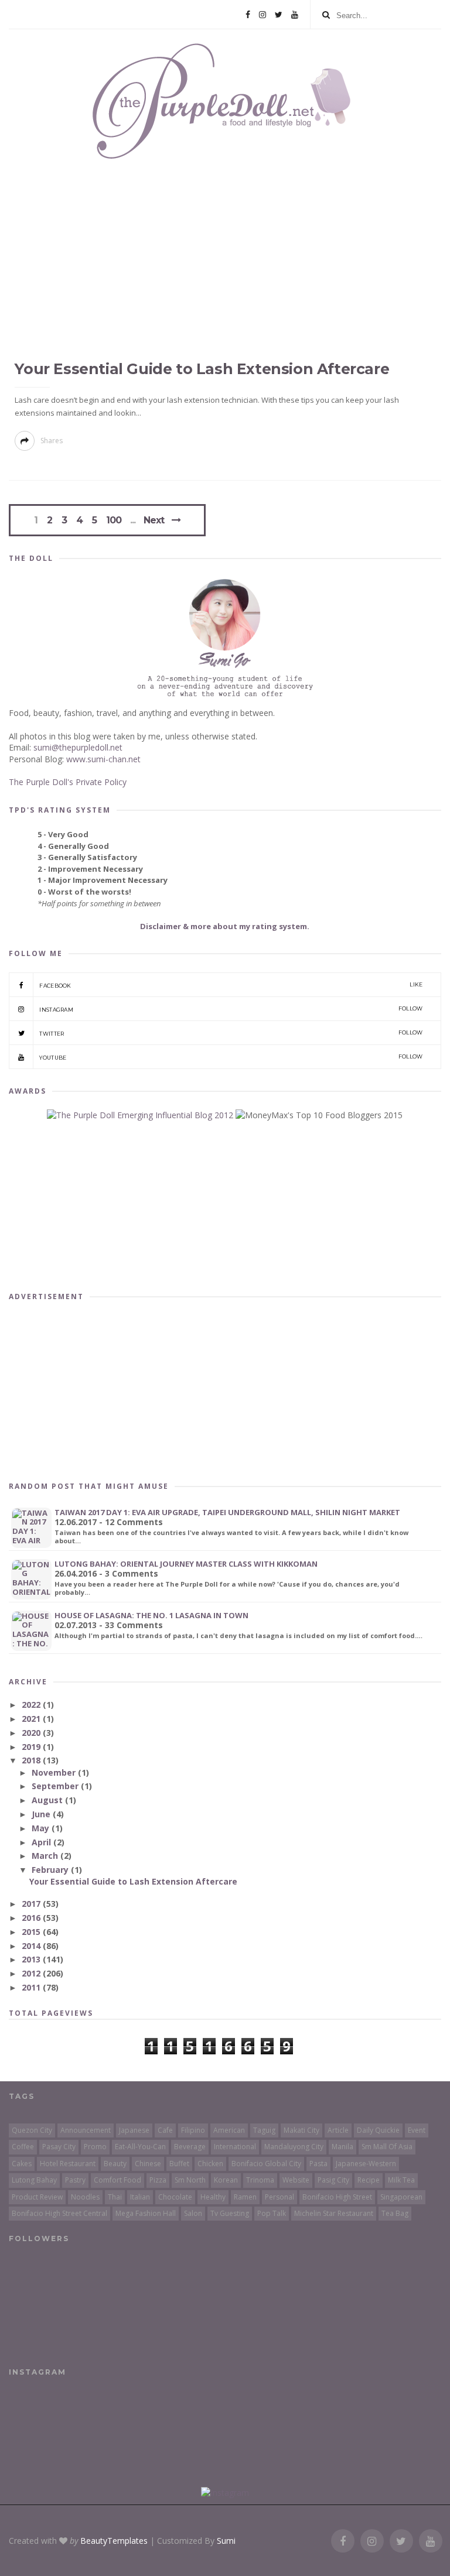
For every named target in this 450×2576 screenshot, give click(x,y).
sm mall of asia (387, 2147)
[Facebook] (248, 15)
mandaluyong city (294, 2147)
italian (140, 2197)
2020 (32, 1733)
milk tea (401, 2180)
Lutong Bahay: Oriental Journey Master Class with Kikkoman (186, 1564)
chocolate (175, 2197)
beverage (190, 2147)
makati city (301, 2130)
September (56, 1786)
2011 (32, 1987)
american (229, 2130)
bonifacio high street (337, 2197)
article (338, 2130)
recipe (369, 2180)
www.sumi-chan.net (103, 759)
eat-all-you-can (140, 2147)
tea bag (395, 2213)
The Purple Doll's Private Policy (68, 782)
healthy (213, 2197)
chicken (210, 2164)
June (42, 1814)
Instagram (231, 1009)
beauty (115, 2164)
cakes (22, 2164)
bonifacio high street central (59, 2213)
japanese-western (366, 2164)
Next (154, 520)
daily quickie (378, 2130)
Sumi (226, 2541)
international (235, 2147)
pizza (158, 2180)
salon (193, 2213)
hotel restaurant (68, 2164)
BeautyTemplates (114, 2541)
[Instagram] (262, 15)
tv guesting (230, 2213)
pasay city (59, 2147)
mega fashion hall (146, 2213)
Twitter (231, 1033)
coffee (23, 2147)
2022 (32, 1705)
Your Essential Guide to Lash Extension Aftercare (202, 369)
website (296, 2180)
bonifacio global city (266, 2164)
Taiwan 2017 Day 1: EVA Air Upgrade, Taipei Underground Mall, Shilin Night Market (227, 1512)
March (46, 1856)
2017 (32, 1904)
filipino (193, 2130)
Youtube (231, 1057)
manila (342, 2147)
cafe (165, 2130)
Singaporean (401, 2197)
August (48, 1800)
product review (37, 2197)
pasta (318, 2164)
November (55, 1772)
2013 (32, 1959)
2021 (32, 1719)
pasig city (333, 2180)
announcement (86, 2130)
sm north (190, 2180)
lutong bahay (34, 2180)
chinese (148, 2164)
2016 (32, 1918)
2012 (32, 1973)
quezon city (32, 2130)
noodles (85, 2197)
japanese (134, 2130)
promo (95, 2147)
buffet (179, 2164)
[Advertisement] (225, 1389)
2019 (32, 1747)
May (42, 1828)
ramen (245, 2197)
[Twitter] (279, 15)
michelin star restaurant (334, 2213)
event (417, 2130)
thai (115, 2197)
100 (114, 520)
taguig (264, 2130)
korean (226, 2180)
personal (279, 2197)
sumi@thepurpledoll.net (78, 747)
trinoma (260, 2180)
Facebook (231, 985)
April (42, 1842)
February (51, 1870)
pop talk (272, 2213)
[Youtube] (295, 15)
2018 (32, 1760)
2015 (32, 1932)
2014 (32, 1946)
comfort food (117, 2180)
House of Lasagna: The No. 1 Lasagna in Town (151, 1615)
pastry (75, 2180)
